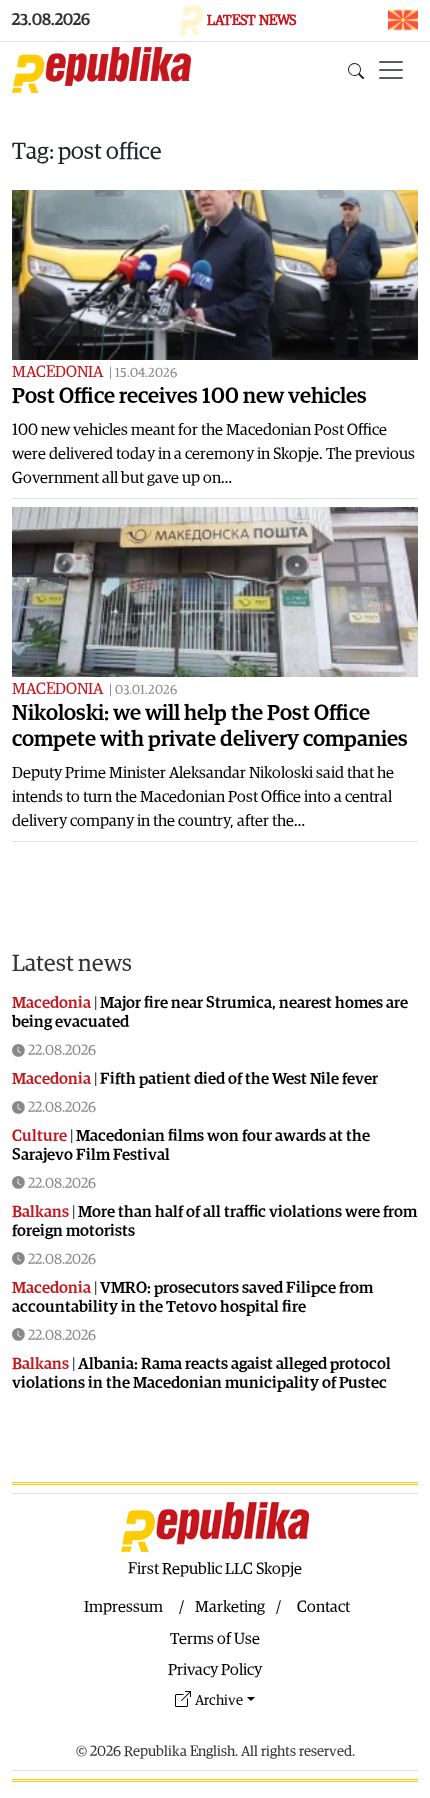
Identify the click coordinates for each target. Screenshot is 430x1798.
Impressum (123, 1607)
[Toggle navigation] (391, 70)
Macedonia (57, 372)
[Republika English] (101, 70)
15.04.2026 (146, 373)
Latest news (72, 964)
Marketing (230, 1607)
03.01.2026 (146, 690)
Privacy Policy (215, 1670)
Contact (323, 1607)
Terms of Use (215, 1639)
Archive (219, 1700)
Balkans (40, 1212)
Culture (39, 1136)
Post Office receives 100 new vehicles (189, 396)
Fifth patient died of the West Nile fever (239, 1079)
